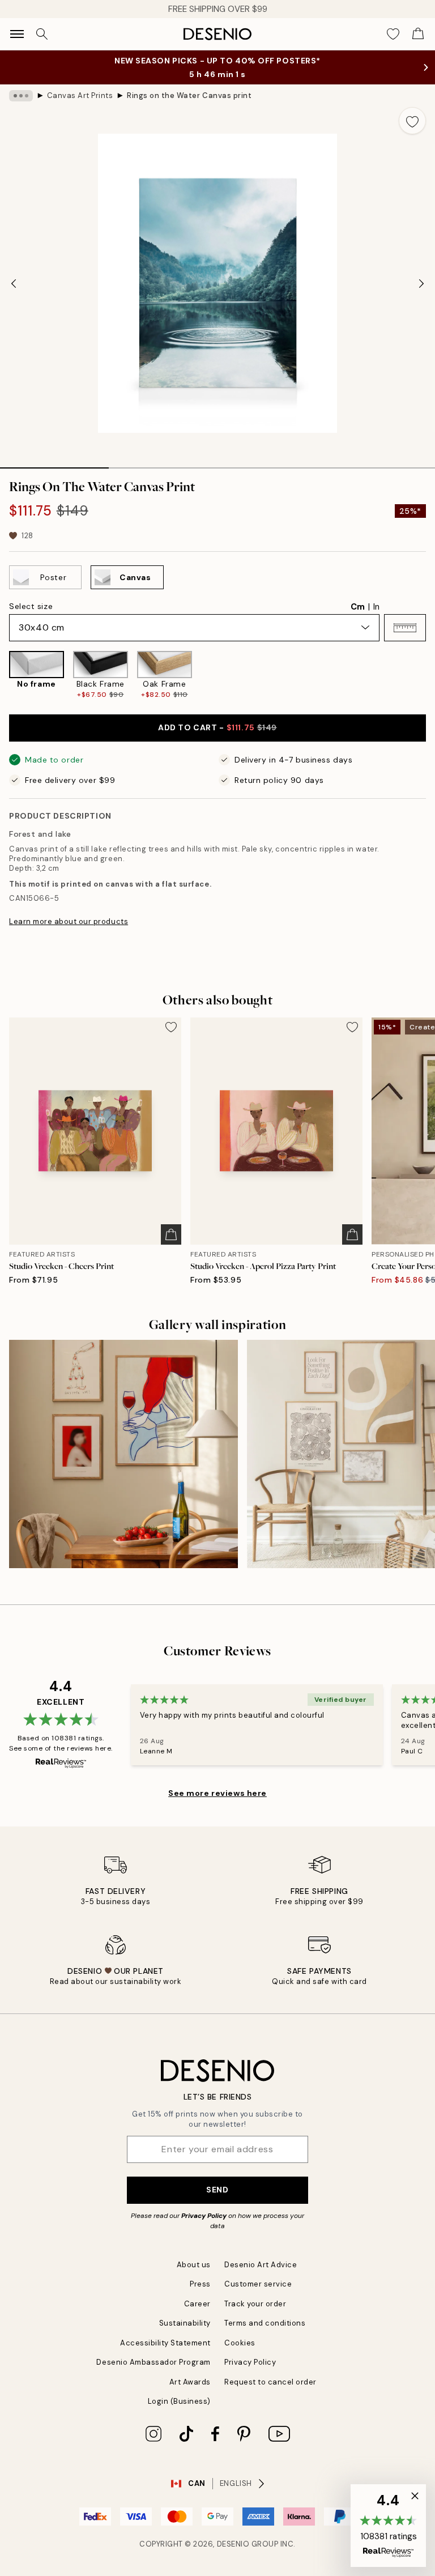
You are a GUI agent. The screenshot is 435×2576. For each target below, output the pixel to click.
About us (194, 2265)
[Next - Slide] (421, 283)
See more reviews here (217, 1793)
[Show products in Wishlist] (393, 34)
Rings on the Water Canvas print (189, 95)
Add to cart (217, 727)
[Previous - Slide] (14, 283)
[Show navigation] (17, 34)
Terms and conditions (265, 2323)
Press (200, 2284)
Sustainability (185, 2323)
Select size (31, 606)
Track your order (255, 2304)
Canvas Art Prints (80, 95)
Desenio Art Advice (261, 2265)
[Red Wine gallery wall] (123, 1454)
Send (217, 2190)
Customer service (258, 2284)
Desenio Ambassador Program (153, 2362)
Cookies (240, 2343)
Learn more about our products (69, 921)
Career (197, 2304)
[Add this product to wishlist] (412, 121)
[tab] (54, 464)
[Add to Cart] (171, 1234)
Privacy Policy (204, 2216)
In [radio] (376, 607)
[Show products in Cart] (418, 34)
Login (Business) (179, 2401)
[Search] (42, 34)
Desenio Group (248, 2544)
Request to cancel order (270, 2382)
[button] (405, 628)
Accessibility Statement (165, 2343)
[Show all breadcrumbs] (21, 96)
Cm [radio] (358, 607)
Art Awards (190, 2382)
